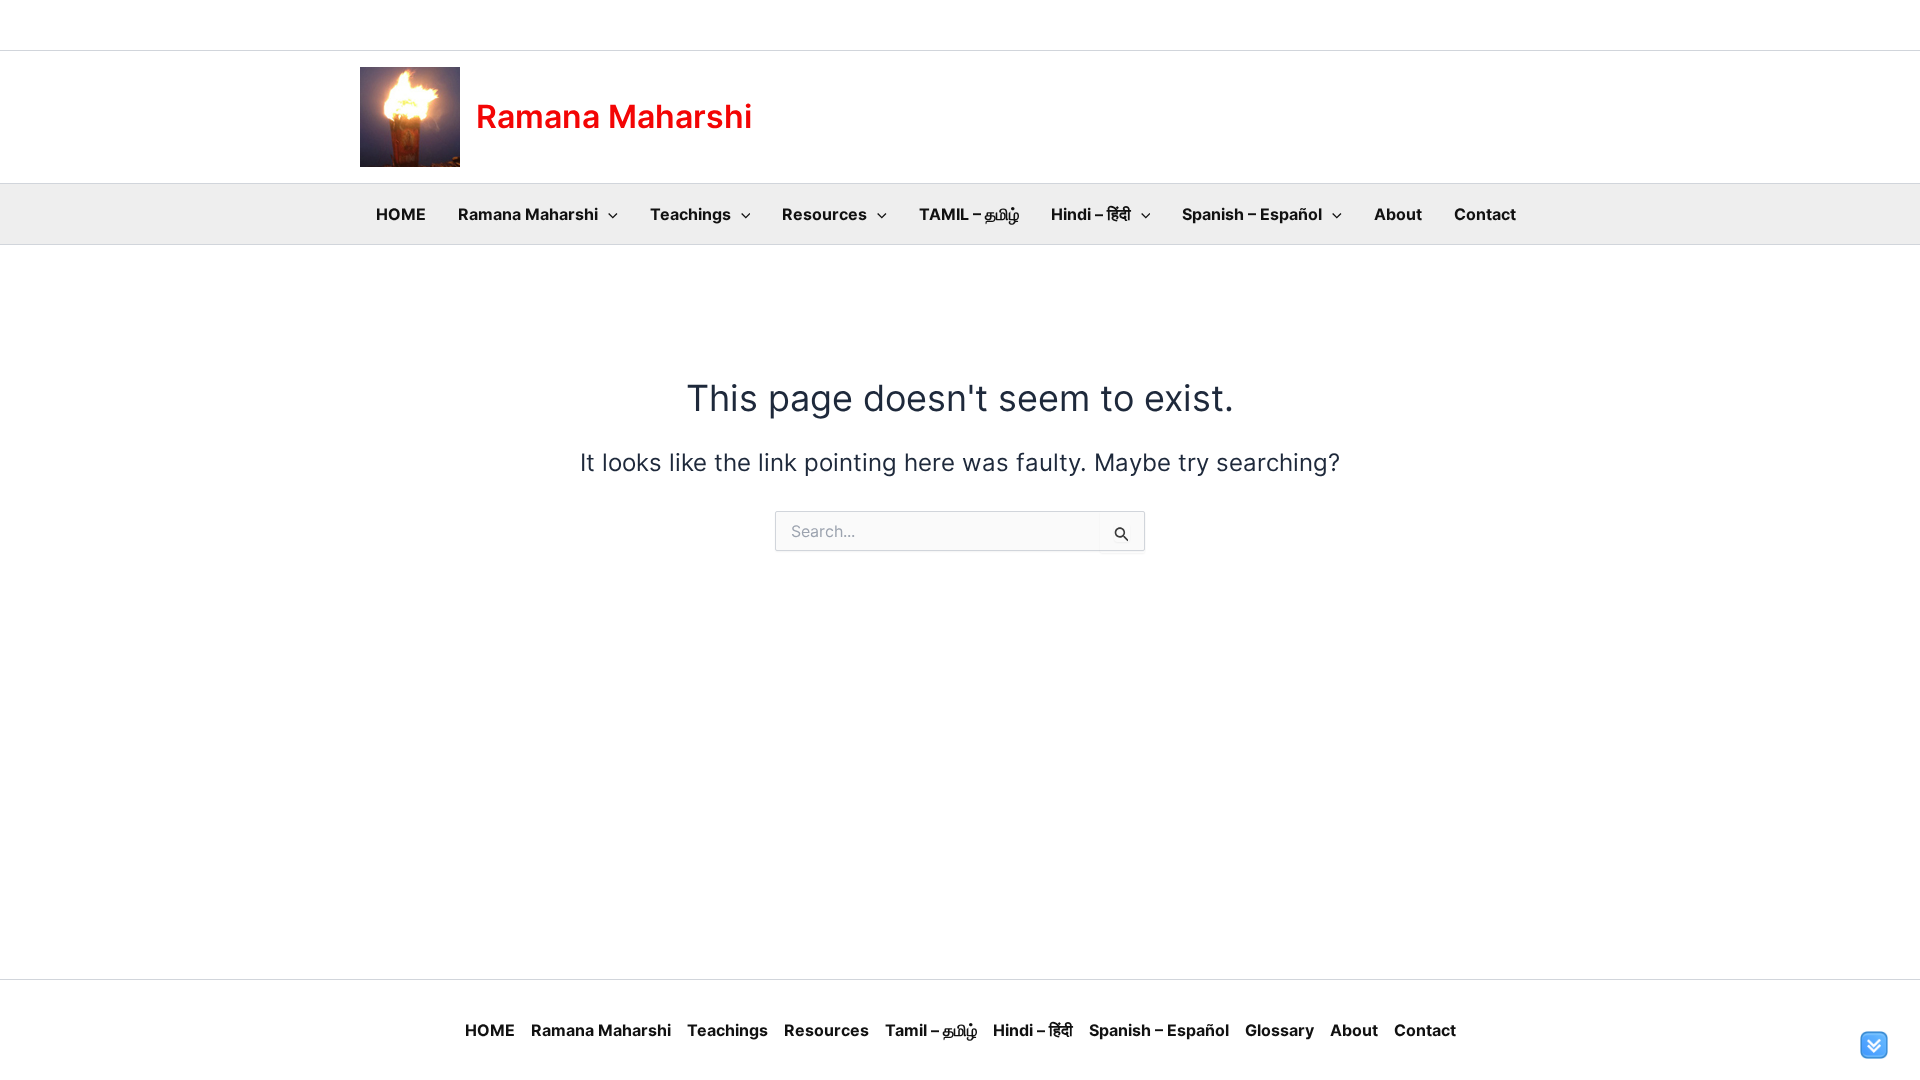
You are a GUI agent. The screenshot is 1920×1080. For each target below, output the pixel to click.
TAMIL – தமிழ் (969, 214)
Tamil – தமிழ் (931, 1030)
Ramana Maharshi (614, 116)
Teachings (690, 214)
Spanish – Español (1252, 214)
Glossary (1279, 1030)
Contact (1485, 214)
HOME (401, 214)
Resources (824, 214)
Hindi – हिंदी (1091, 214)
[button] (608, 214)
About (1398, 214)
